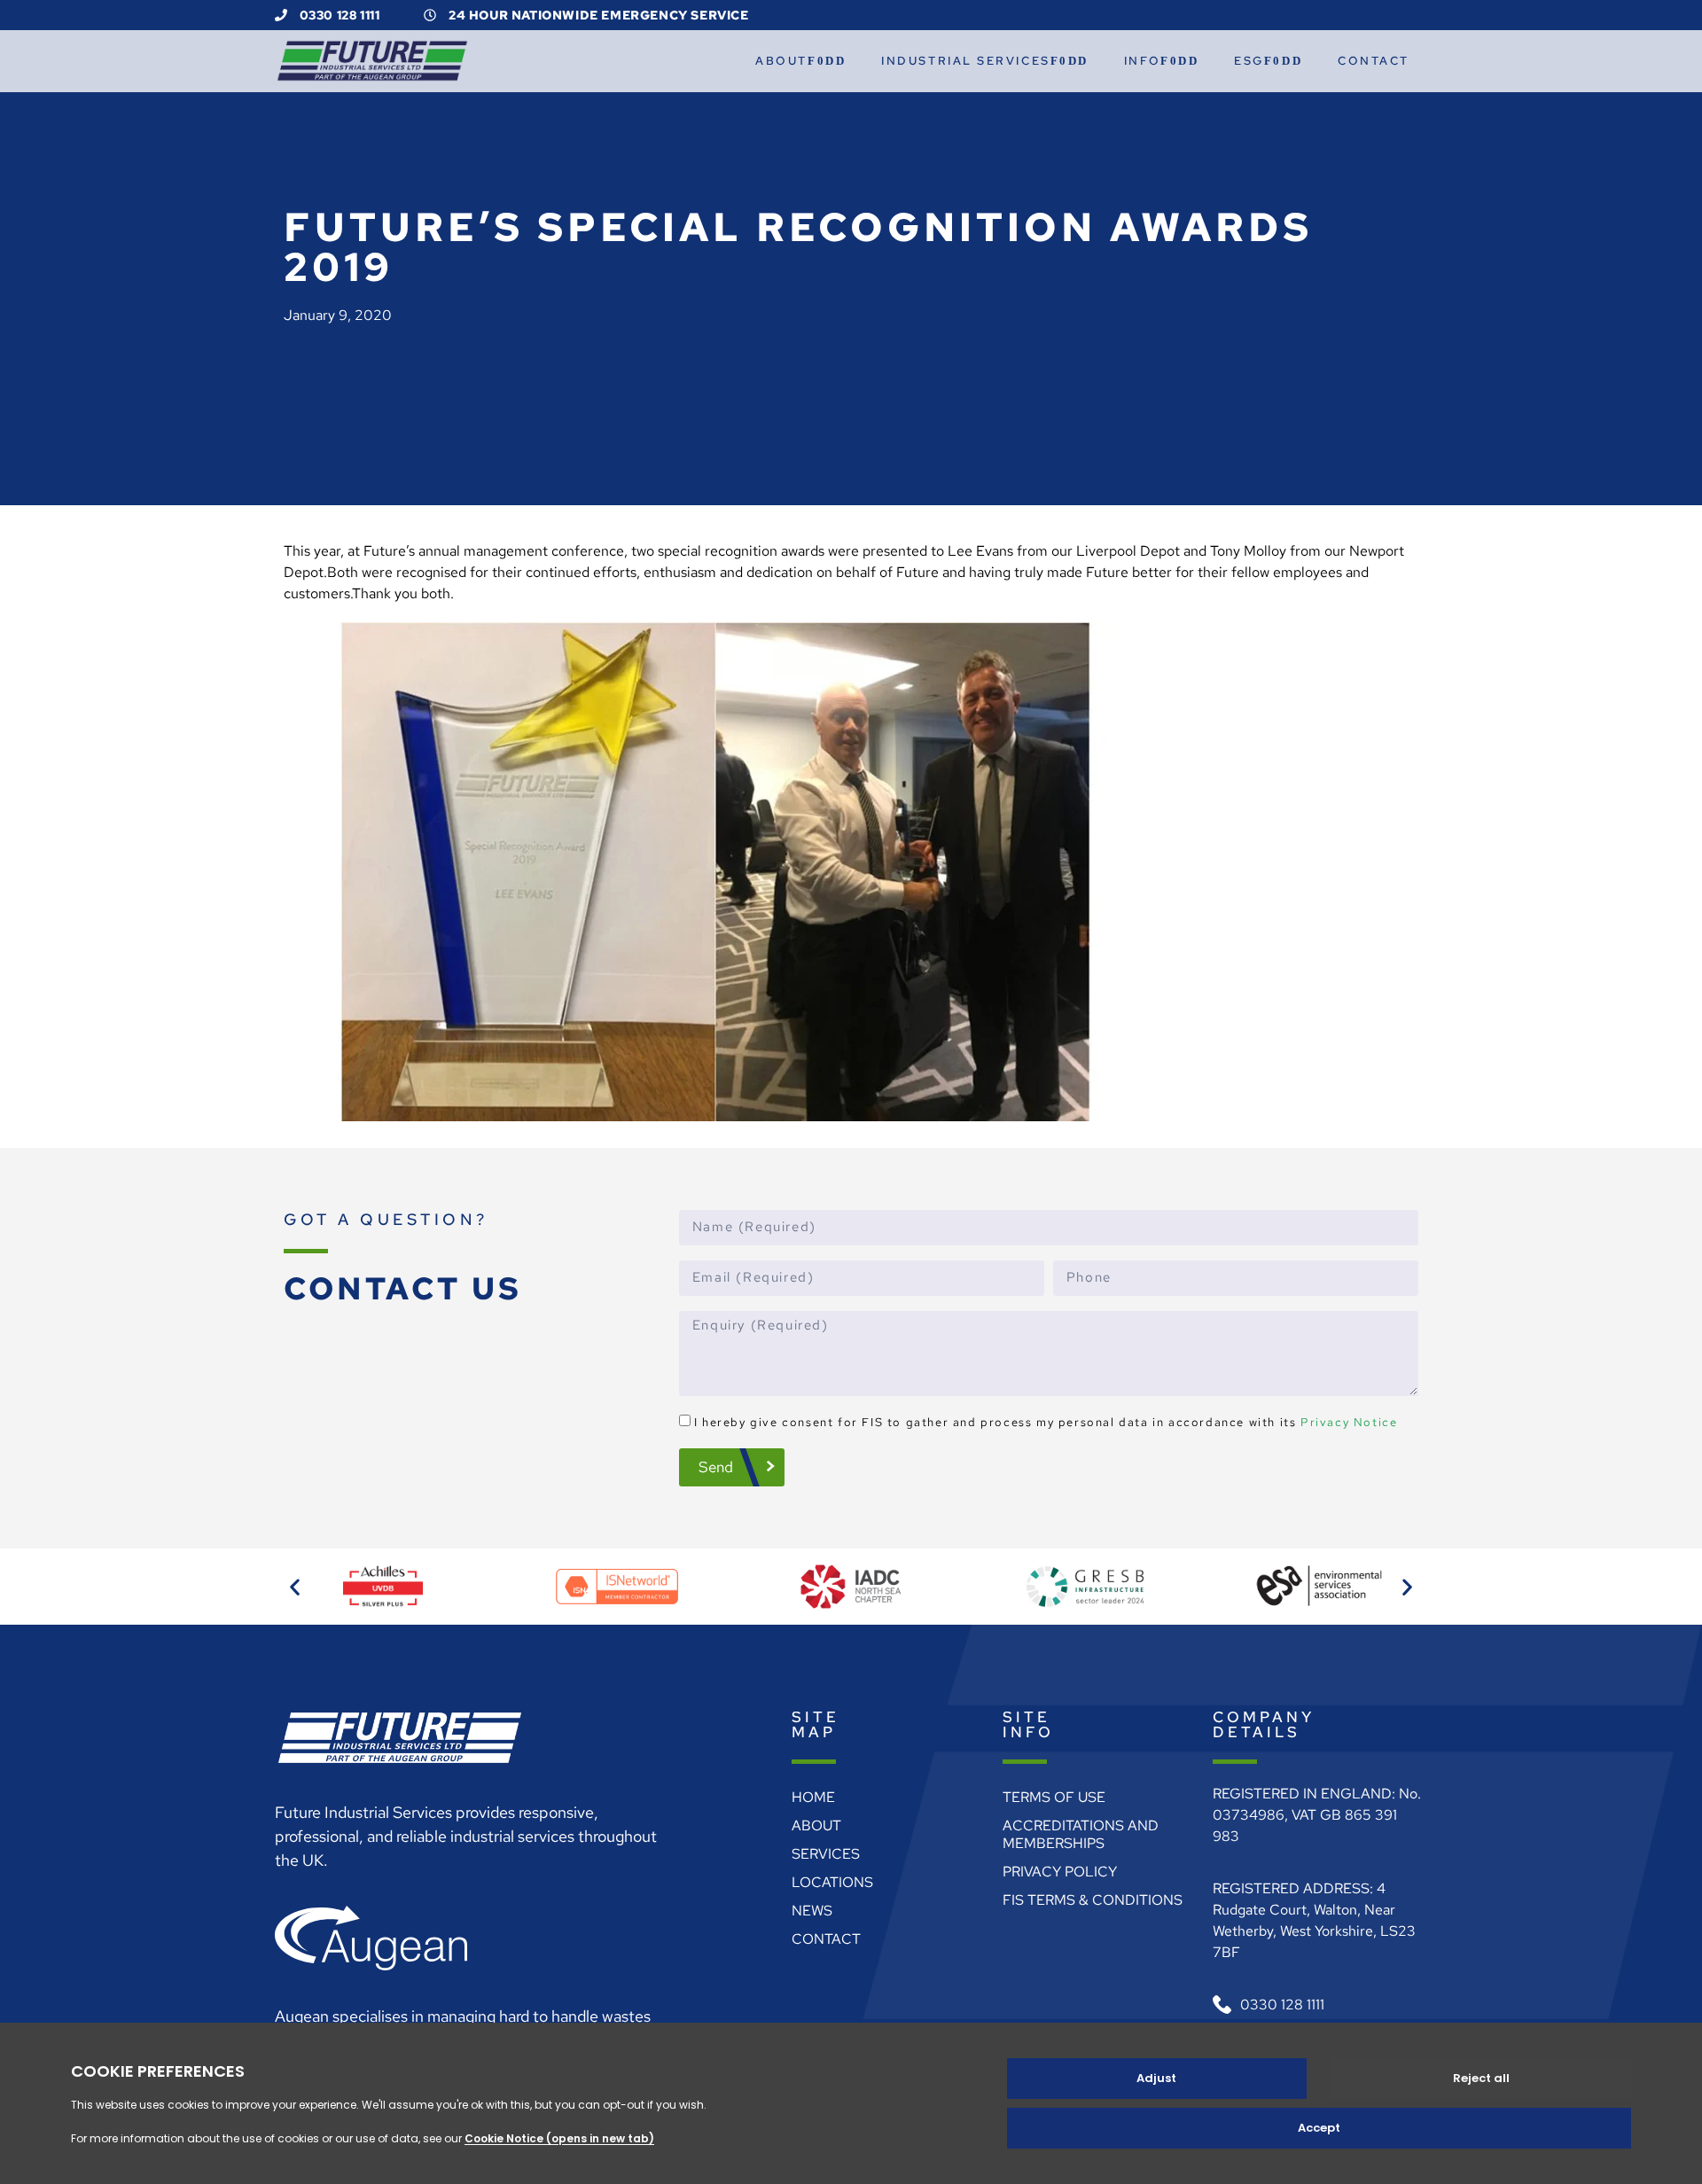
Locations (832, 1882)
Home (813, 1797)
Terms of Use (1054, 1797)
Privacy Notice (1349, 1422)
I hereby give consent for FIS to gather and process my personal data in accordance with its (1046, 1422)
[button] (295, 1587)
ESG (1249, 61)
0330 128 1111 (338, 15)
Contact (1374, 61)
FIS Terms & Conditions (1093, 1900)
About (781, 61)
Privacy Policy (1060, 1872)
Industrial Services (965, 61)
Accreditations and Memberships (1081, 1834)
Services (826, 1854)
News (812, 1911)
